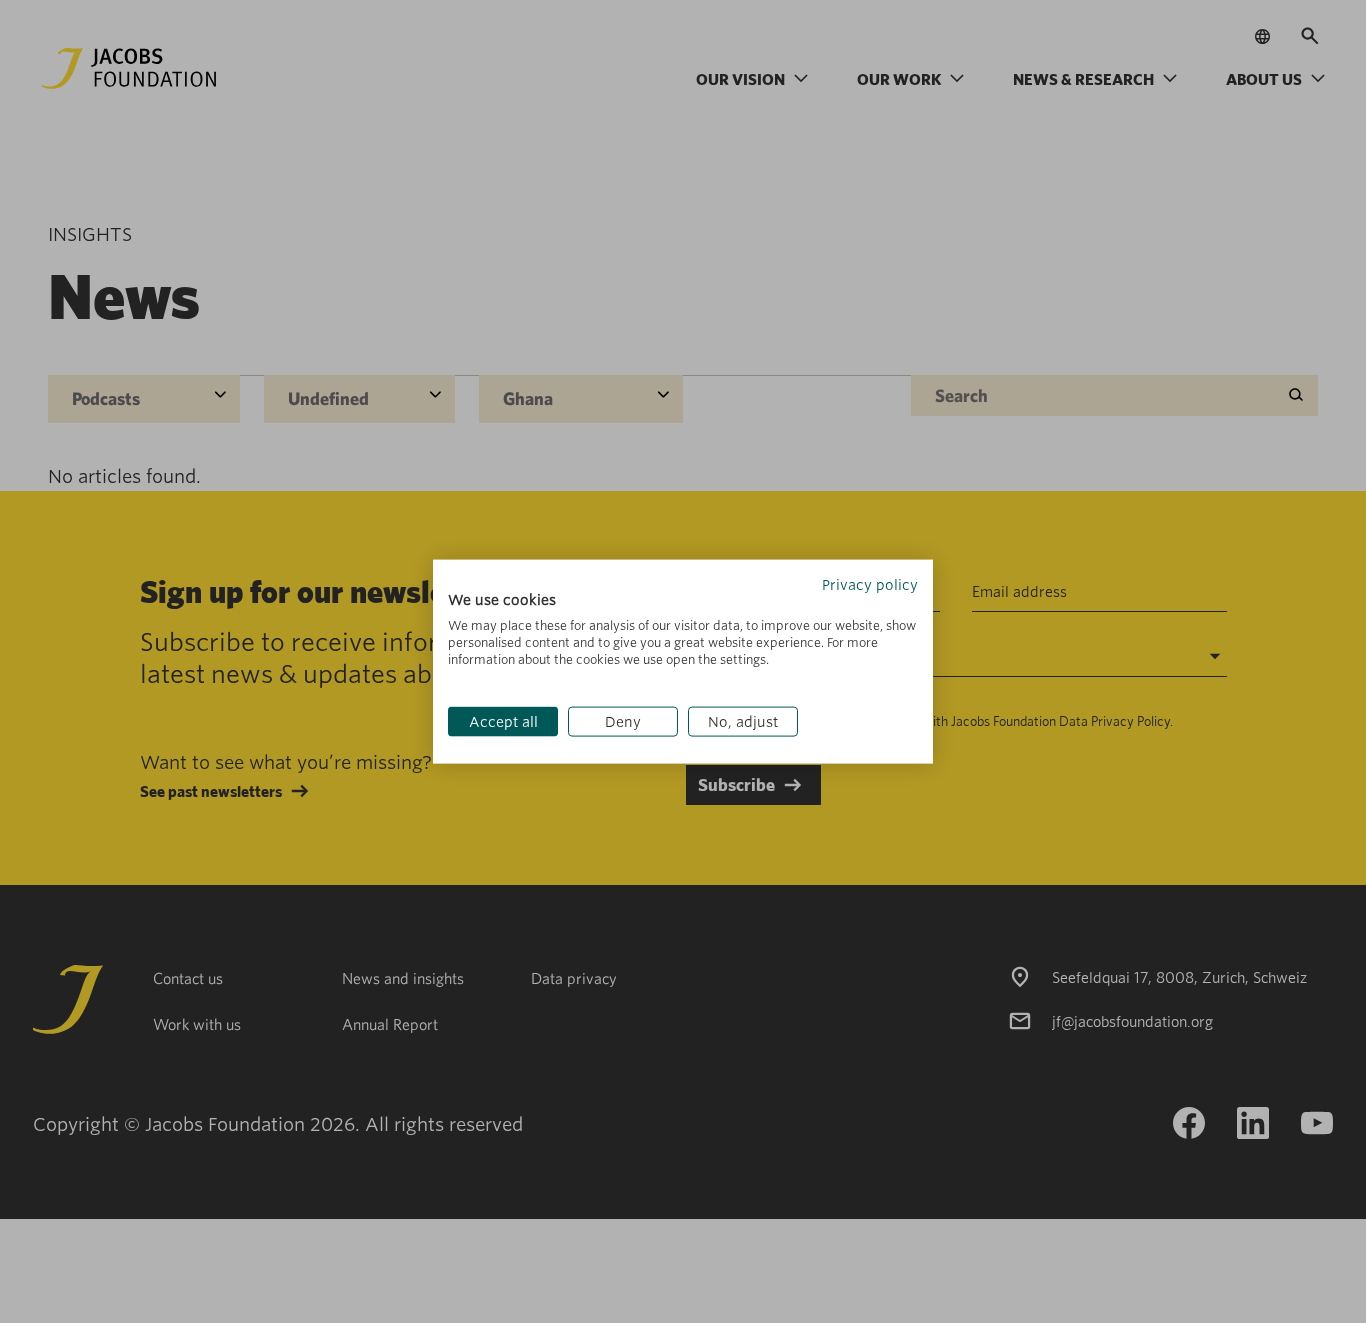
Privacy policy (870, 584)
